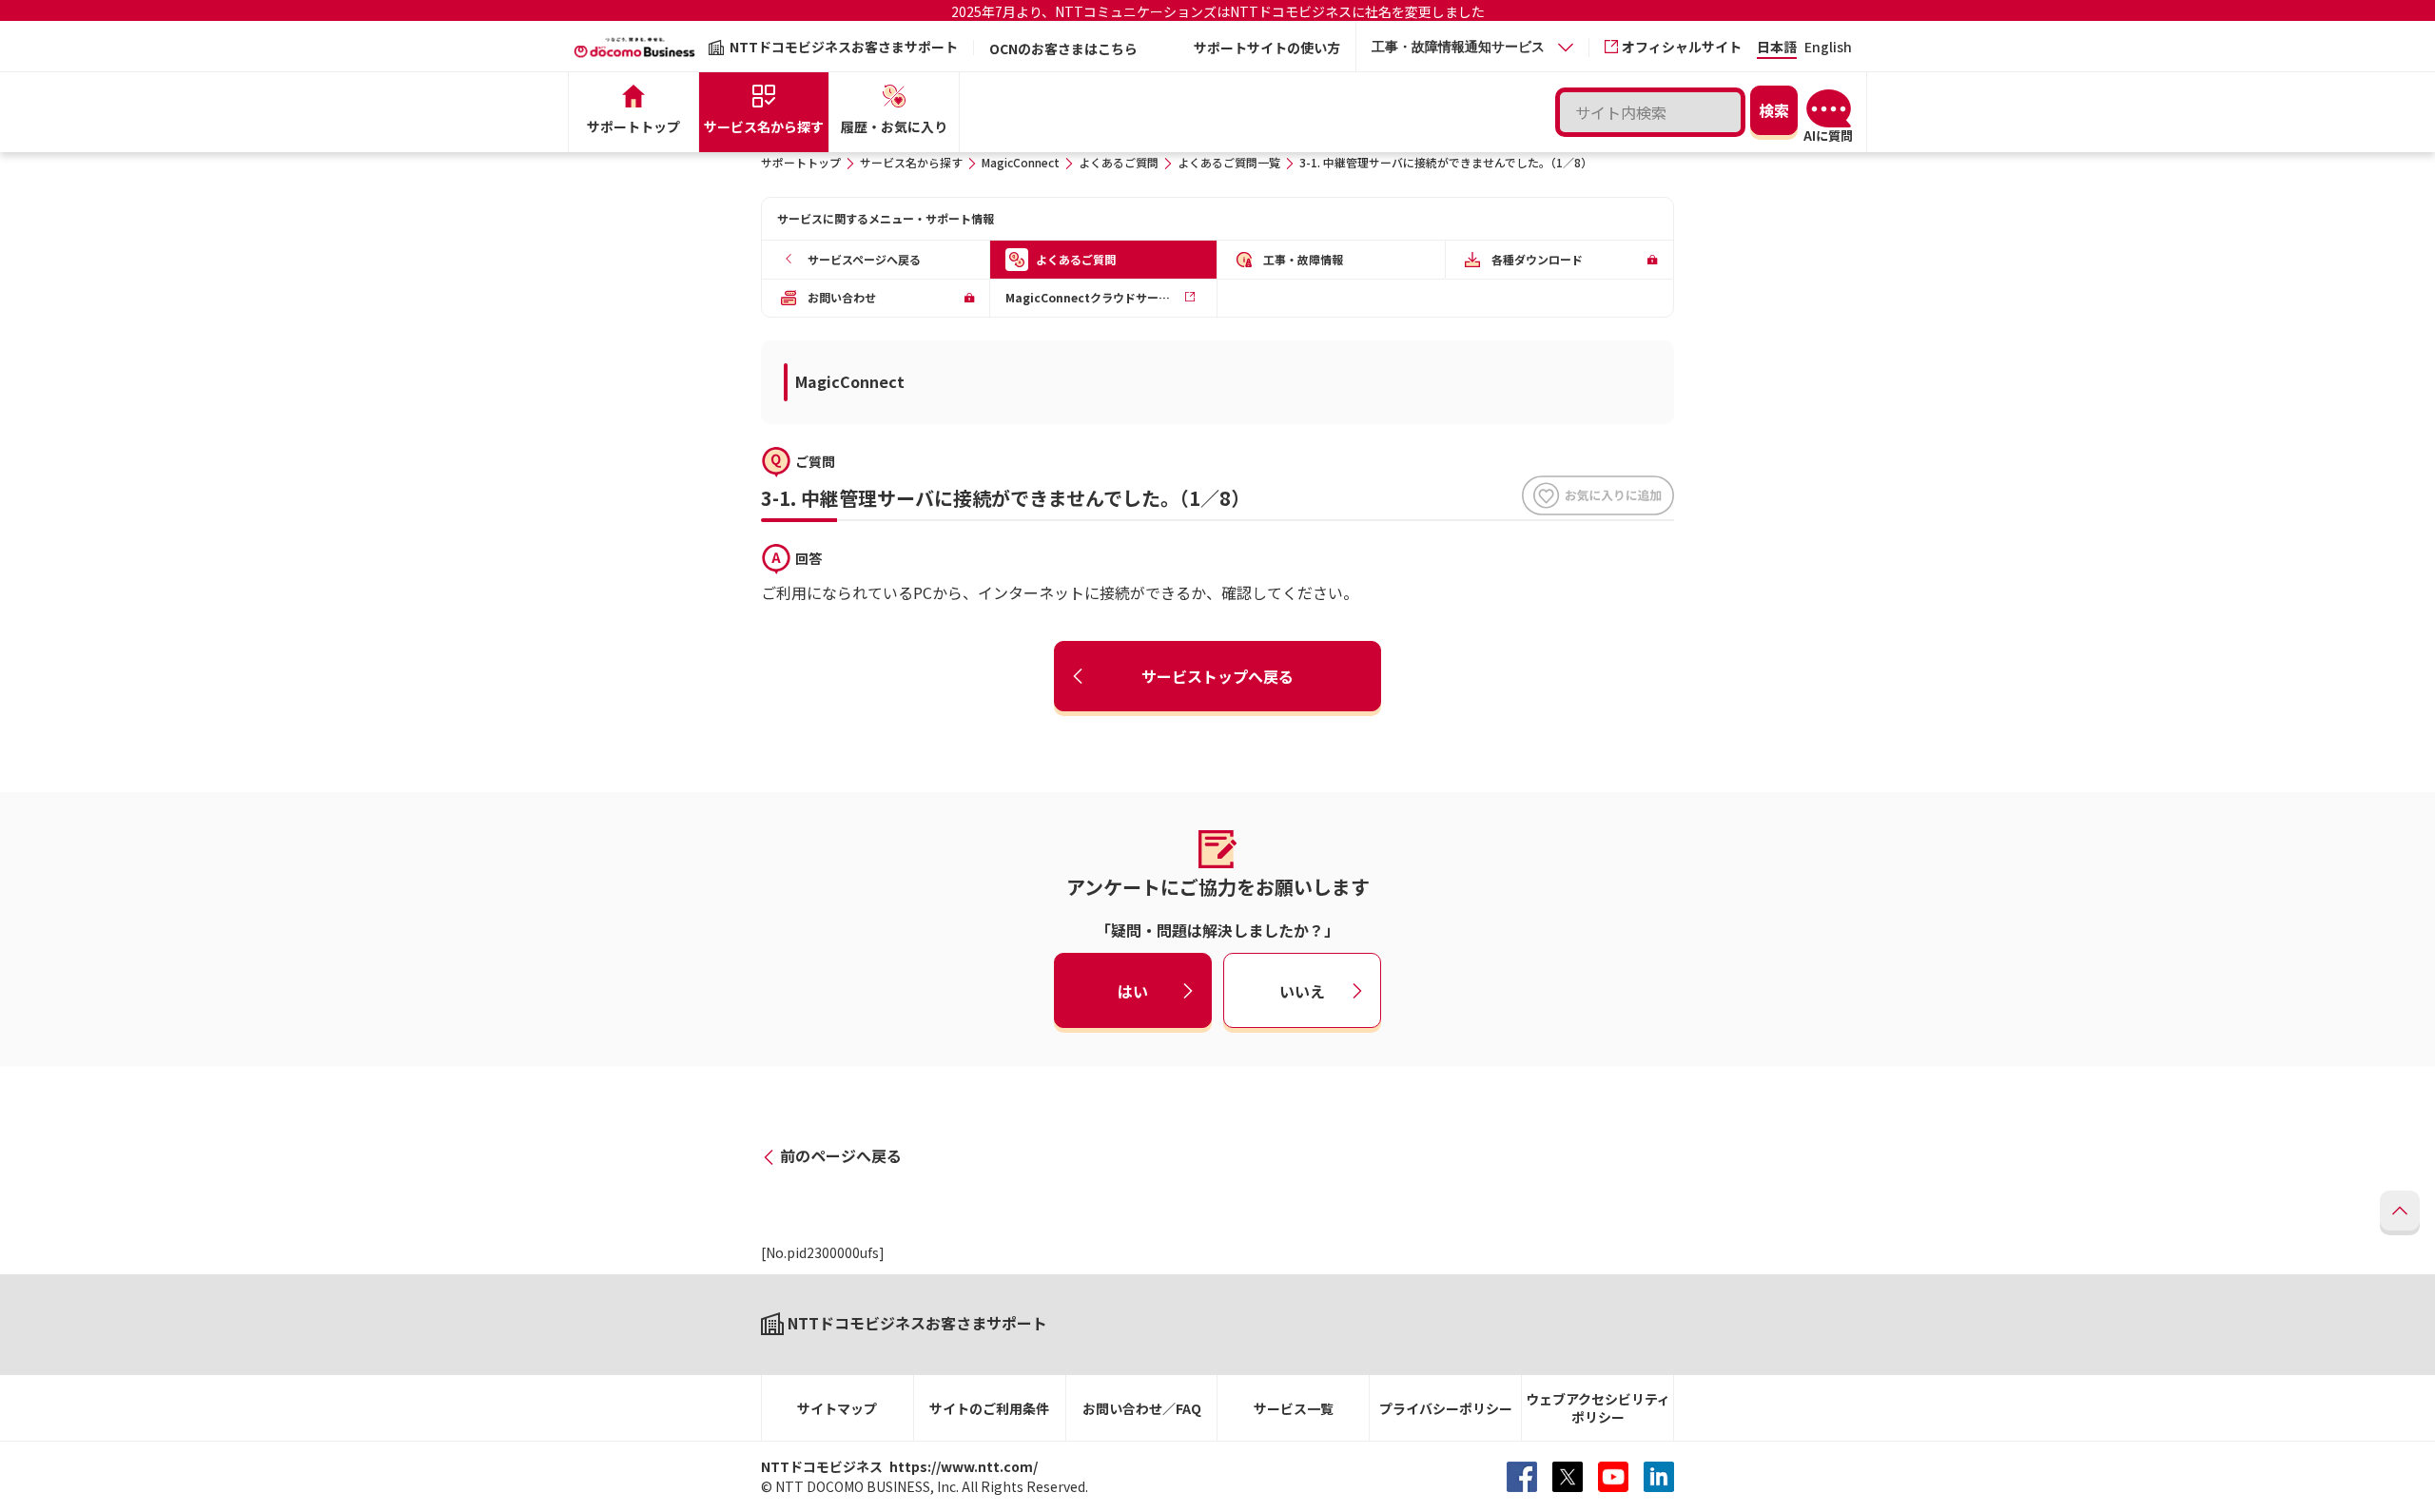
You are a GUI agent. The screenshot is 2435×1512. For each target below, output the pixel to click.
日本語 (1777, 48)
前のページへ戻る (841, 1155)
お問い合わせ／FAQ (1142, 1408)
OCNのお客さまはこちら (1063, 48)
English (1828, 48)
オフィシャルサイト (1682, 47)
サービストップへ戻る (1217, 676)
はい (1133, 991)
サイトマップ (837, 1408)
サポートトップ (801, 162)
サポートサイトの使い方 (1267, 48)
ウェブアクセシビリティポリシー (1598, 1408)
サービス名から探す (911, 162)
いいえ (1302, 991)
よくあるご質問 (1119, 162)
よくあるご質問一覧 (1229, 162)
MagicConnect (1021, 162)
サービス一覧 (1294, 1408)
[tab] (1472, 47)
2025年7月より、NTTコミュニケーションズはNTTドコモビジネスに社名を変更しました (1218, 11)
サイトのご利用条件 (989, 1408)
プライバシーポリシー (1446, 1408)
